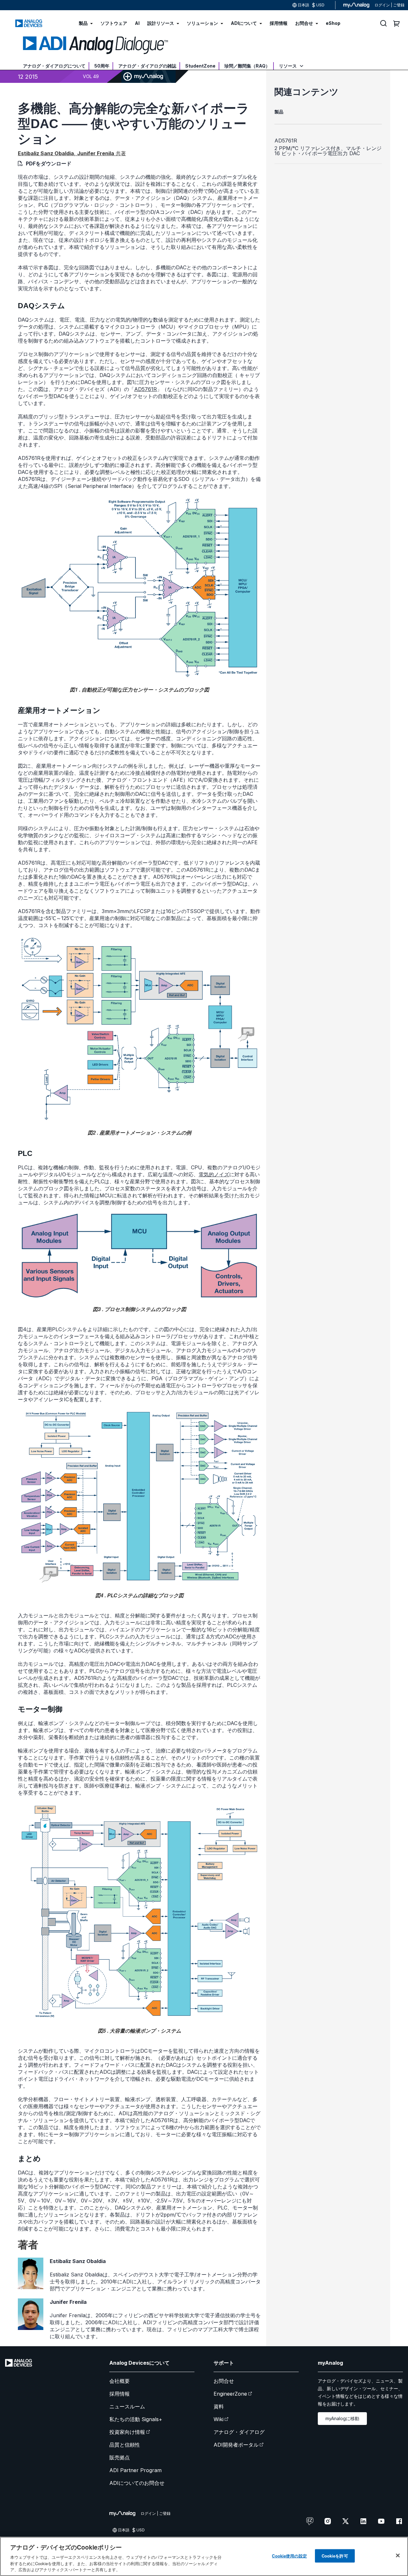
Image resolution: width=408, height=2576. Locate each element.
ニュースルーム (127, 2406)
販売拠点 (120, 2457)
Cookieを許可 (335, 2556)
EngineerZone (230, 2394)
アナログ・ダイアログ (239, 2432)
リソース (288, 66)
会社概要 (120, 2381)
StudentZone (200, 66)
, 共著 (72, 153)
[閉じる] (398, 2556)
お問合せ (224, 2381)
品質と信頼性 (125, 2445)
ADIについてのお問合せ (137, 2483)
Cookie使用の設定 (289, 2556)
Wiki (219, 2419)
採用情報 (120, 2394)
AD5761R (146, 389)
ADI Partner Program (135, 2470)
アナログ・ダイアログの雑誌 (147, 66)
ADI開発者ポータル (236, 2445)
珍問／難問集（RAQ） (247, 66)
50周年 (102, 66)
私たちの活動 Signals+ (136, 2419)
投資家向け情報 (127, 2432)
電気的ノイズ (214, 1174)
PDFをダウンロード (49, 163)
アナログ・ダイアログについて (54, 66)
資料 (219, 2406)
